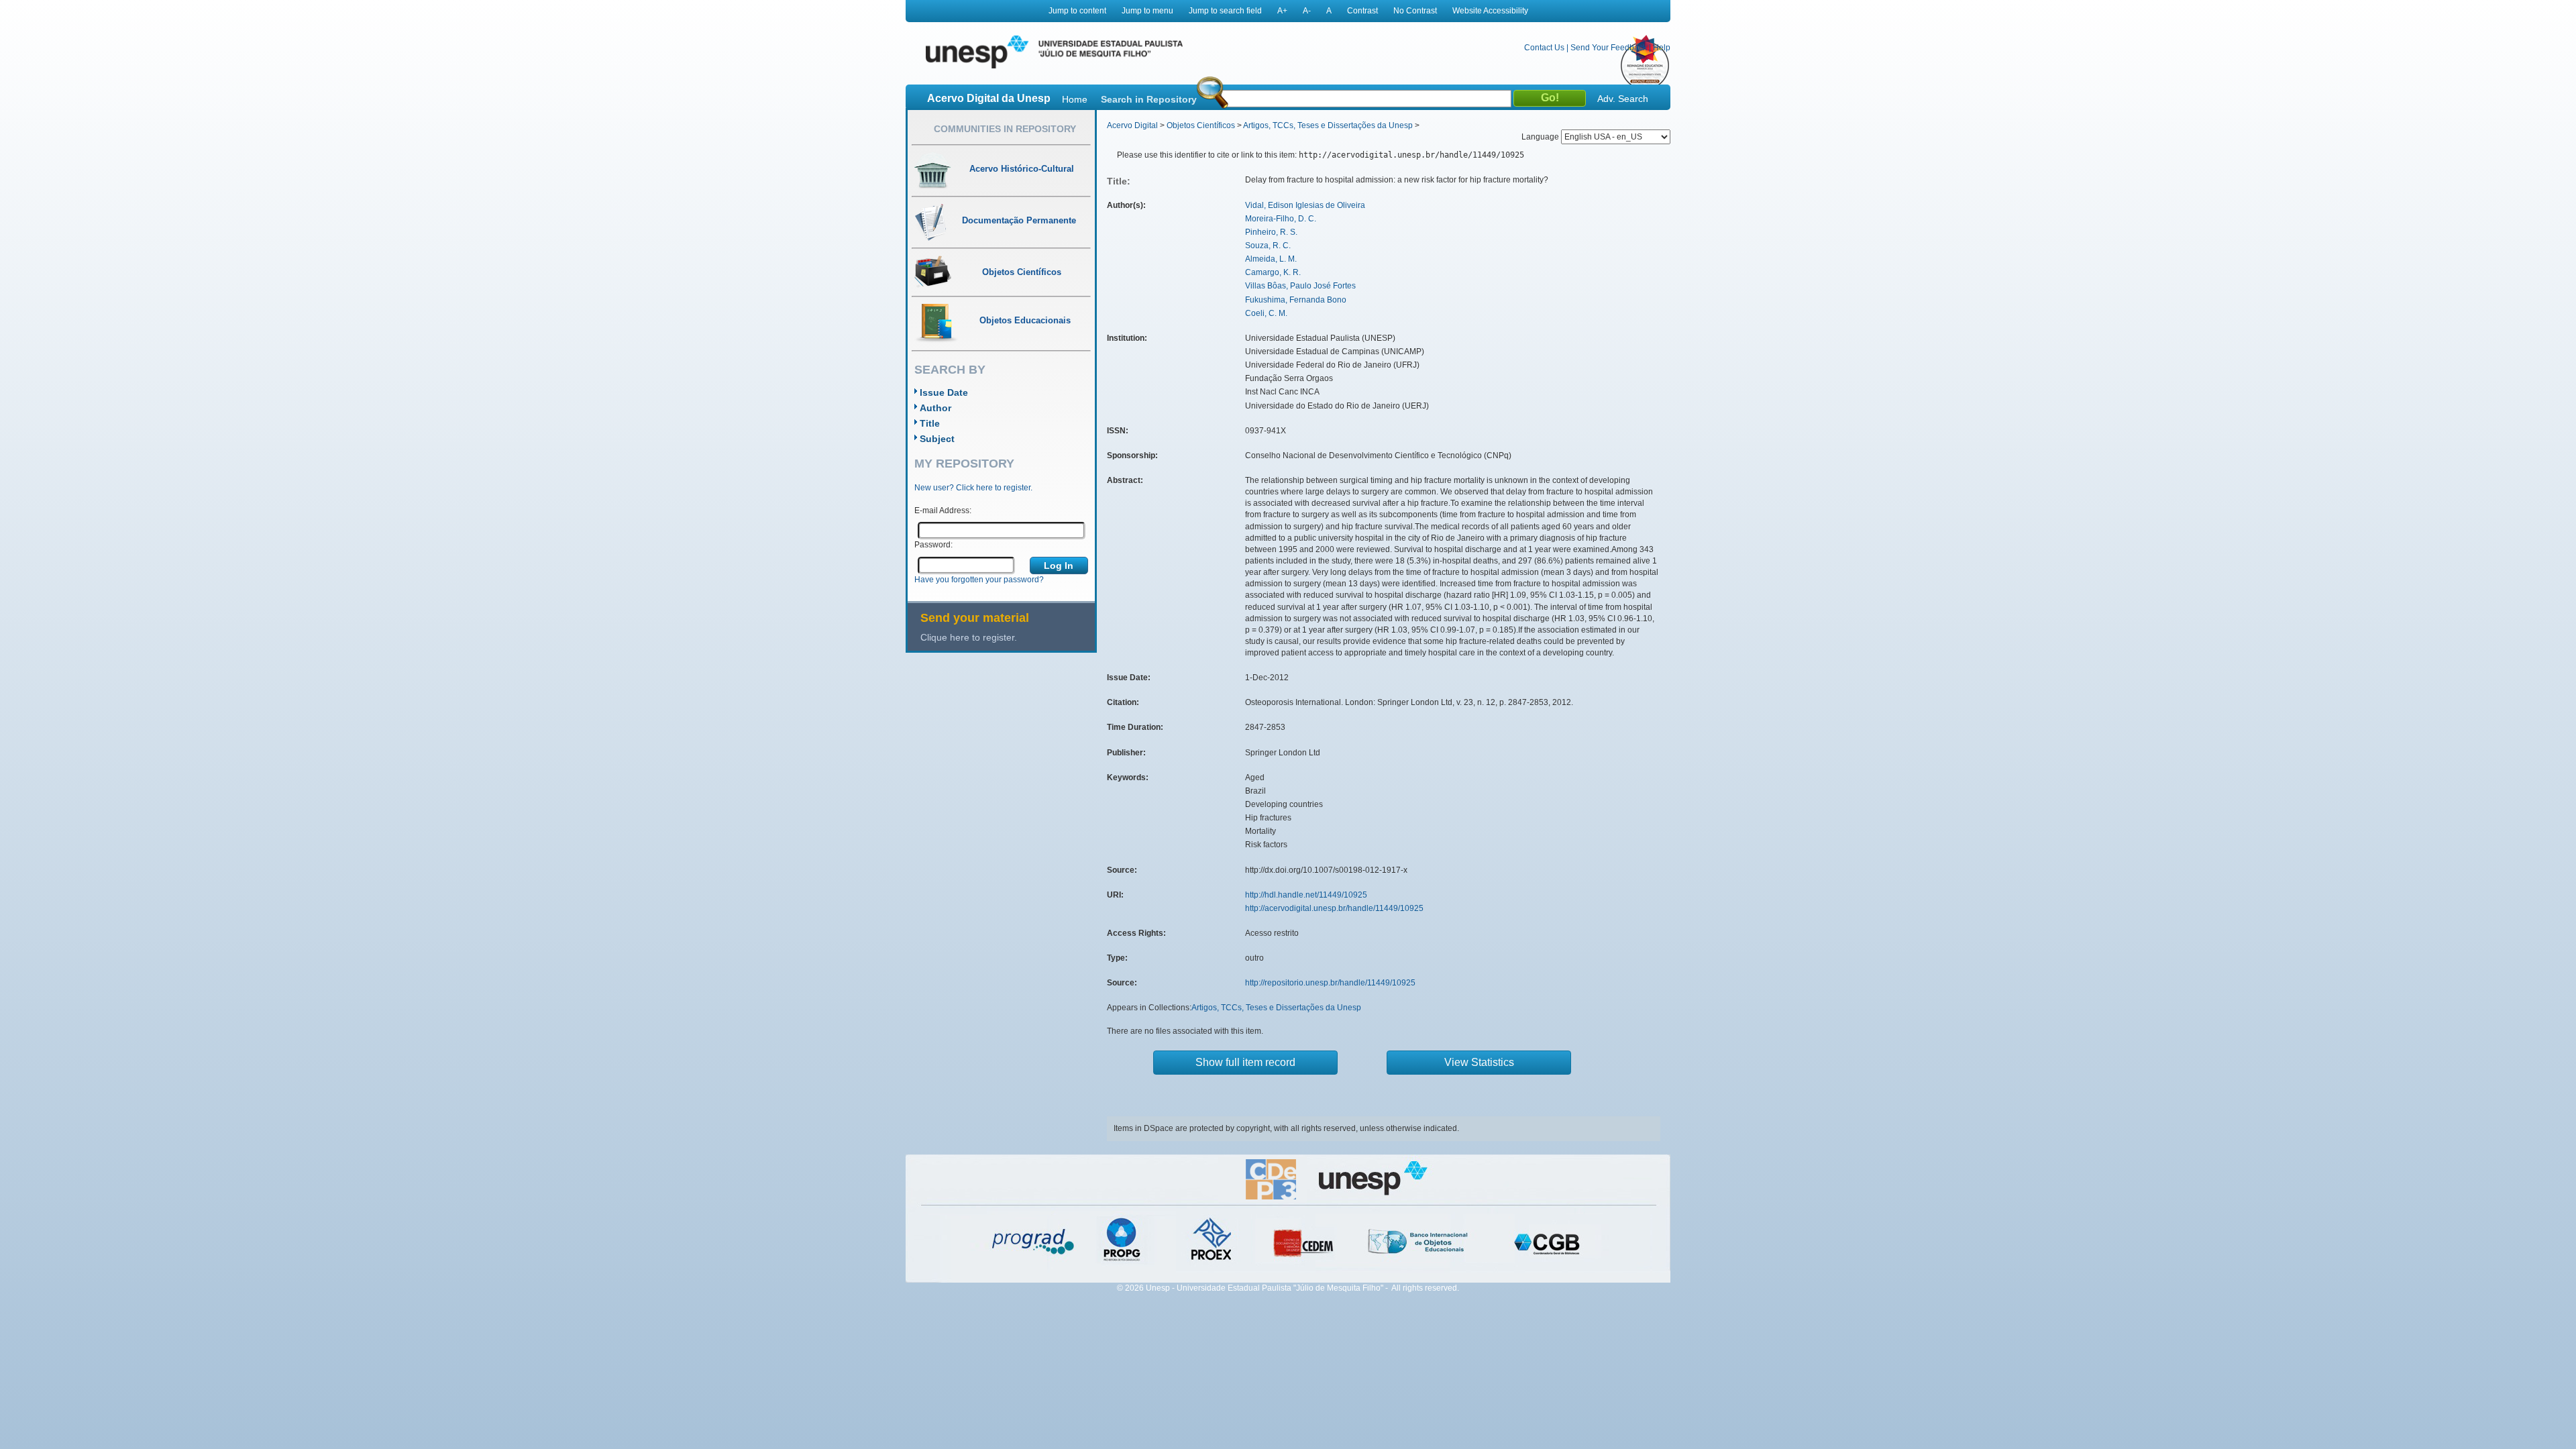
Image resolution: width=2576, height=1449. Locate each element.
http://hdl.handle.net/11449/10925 (1306, 895)
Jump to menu (1147, 11)
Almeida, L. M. (1271, 259)
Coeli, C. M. (1266, 313)
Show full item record (1245, 1062)
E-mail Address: (943, 511)
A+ (1282, 11)
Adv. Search (1623, 99)
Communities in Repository (1005, 129)
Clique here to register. (969, 637)
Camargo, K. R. (1273, 272)
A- (1307, 11)
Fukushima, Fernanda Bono (1296, 300)
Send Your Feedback (1609, 48)
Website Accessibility (1490, 11)
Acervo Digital (1132, 125)
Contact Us (1544, 48)
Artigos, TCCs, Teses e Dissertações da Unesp (1328, 125)
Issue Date (944, 392)
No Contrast (1415, 11)
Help (1662, 48)
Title (930, 423)
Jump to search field (1225, 11)
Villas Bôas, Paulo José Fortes (1300, 286)
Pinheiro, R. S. (1271, 232)
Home (1075, 99)
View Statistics (1479, 1062)
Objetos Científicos (1201, 125)
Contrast (1362, 11)
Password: (933, 545)
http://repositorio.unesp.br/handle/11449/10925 (1330, 983)
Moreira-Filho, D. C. (1281, 219)
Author (935, 408)
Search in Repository (1149, 99)
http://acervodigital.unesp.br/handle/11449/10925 (1334, 908)
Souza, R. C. (1268, 246)
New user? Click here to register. (973, 488)
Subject (937, 439)
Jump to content (1077, 11)
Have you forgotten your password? (979, 580)
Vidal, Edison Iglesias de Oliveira (1305, 205)
